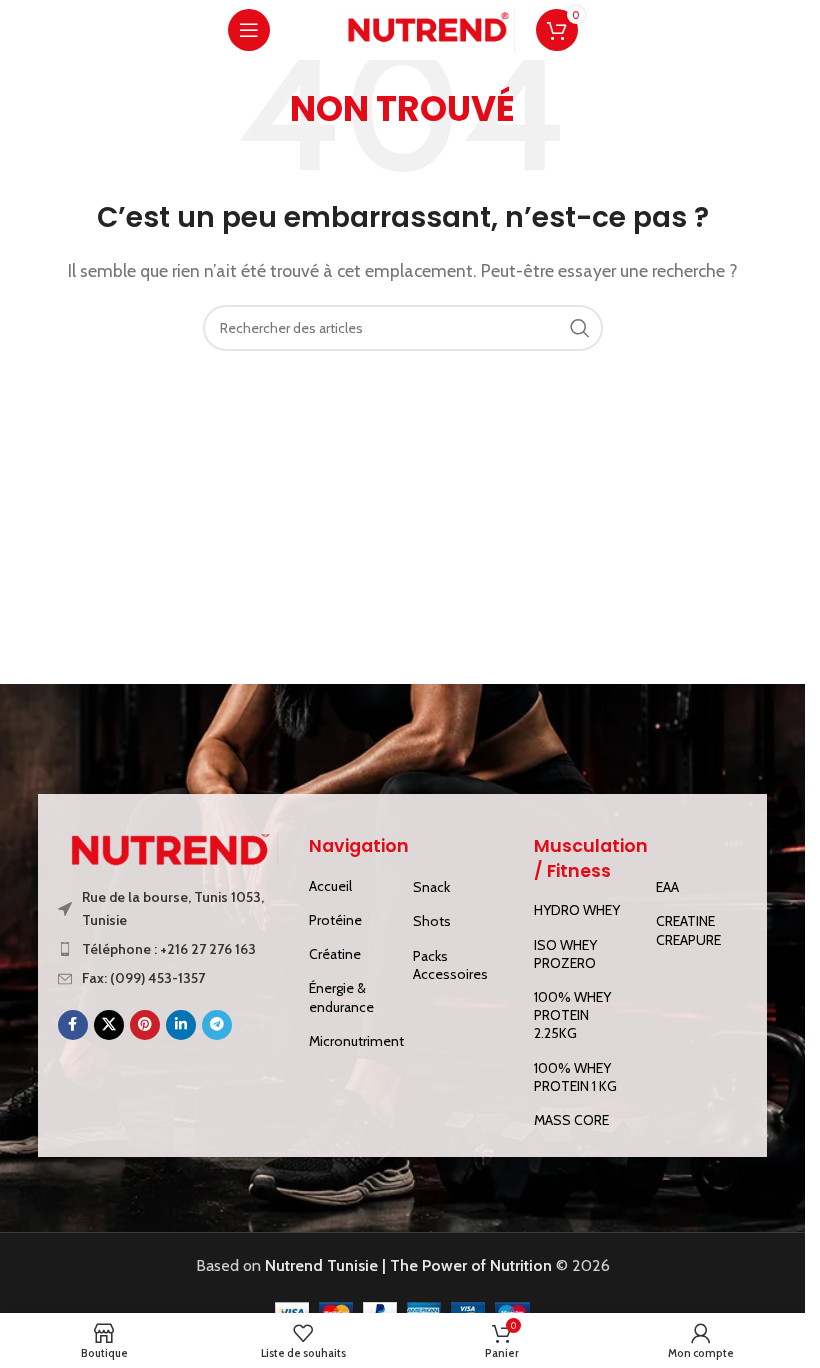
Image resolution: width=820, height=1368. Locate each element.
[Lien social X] (109, 1025)
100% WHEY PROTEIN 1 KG (575, 1077)
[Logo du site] (426, 28)
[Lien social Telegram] (217, 1025)
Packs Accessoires (450, 965)
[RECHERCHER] (580, 328)
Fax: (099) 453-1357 (143, 978)
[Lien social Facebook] (73, 1025)
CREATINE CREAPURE (688, 930)
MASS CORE (571, 1120)
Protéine (335, 920)
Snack (431, 887)
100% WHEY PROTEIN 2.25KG (572, 1015)
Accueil (330, 886)
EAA (667, 887)
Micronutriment (351, 1041)
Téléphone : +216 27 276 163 (169, 949)
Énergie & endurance (341, 997)
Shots (432, 921)
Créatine (335, 954)
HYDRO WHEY (577, 910)
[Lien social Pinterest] (145, 1025)
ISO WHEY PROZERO (565, 954)
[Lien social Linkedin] (181, 1025)
